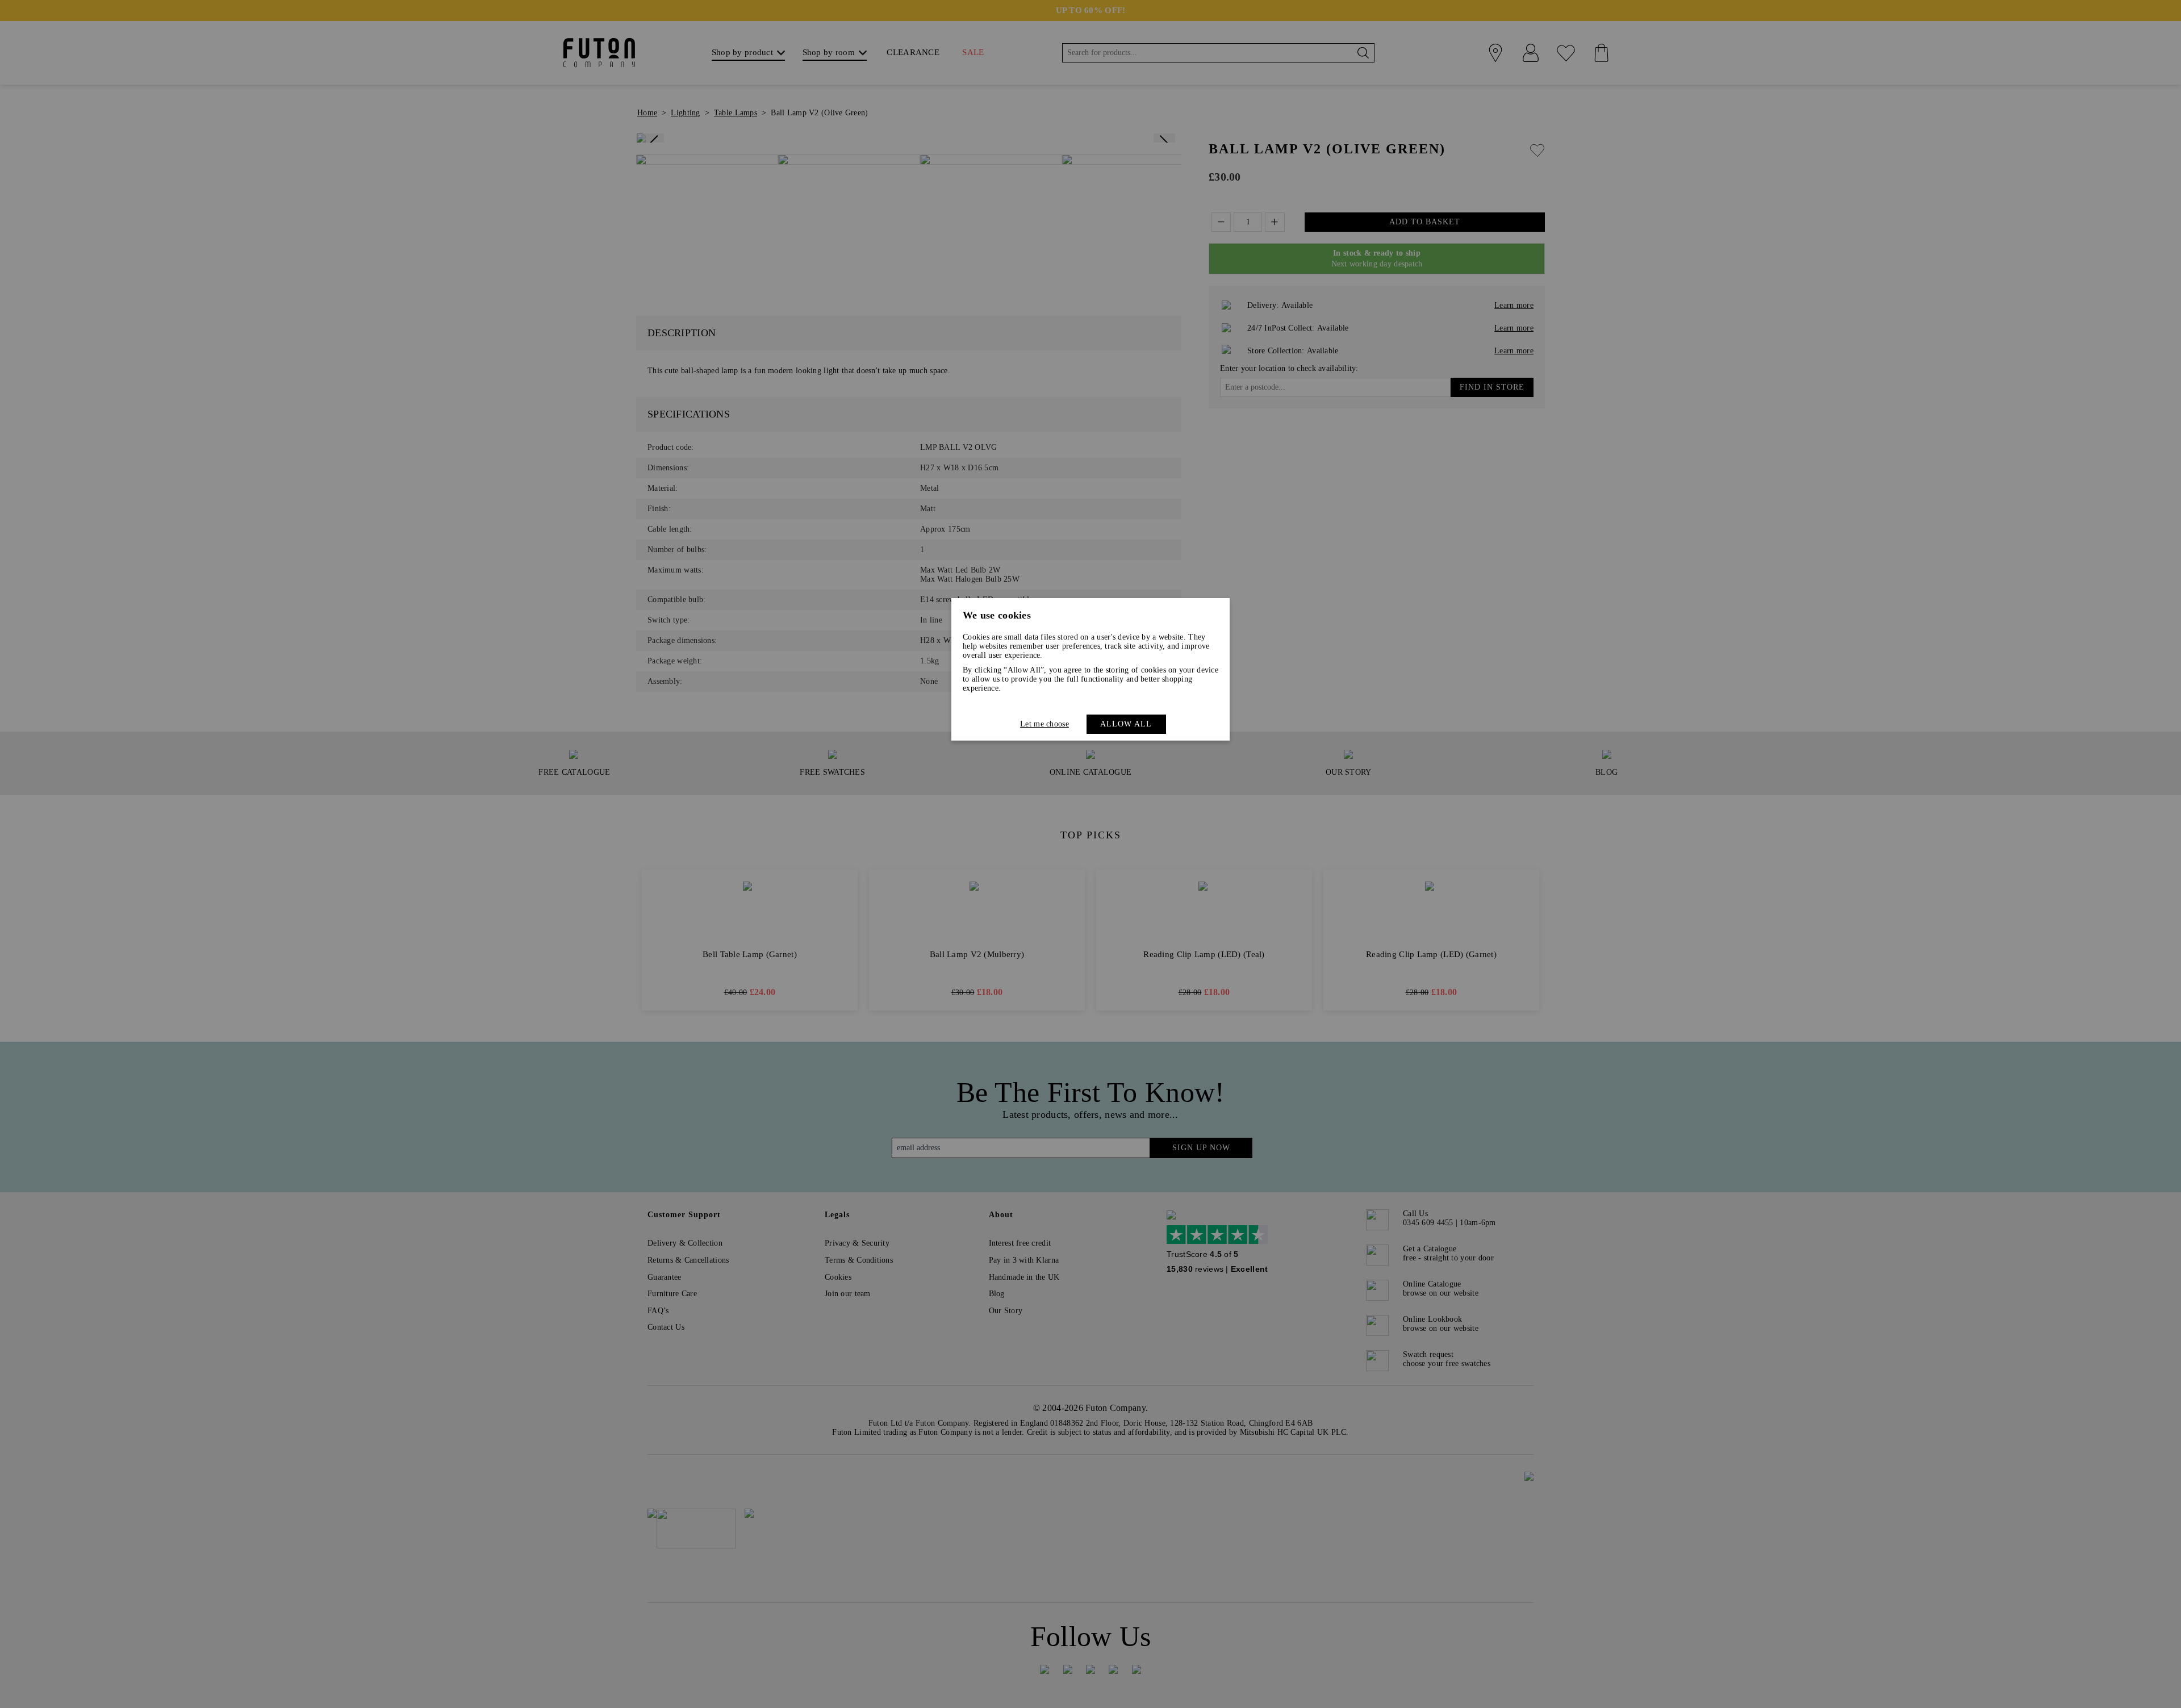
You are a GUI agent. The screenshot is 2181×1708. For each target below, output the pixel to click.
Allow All (1126, 724)
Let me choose (1044, 724)
